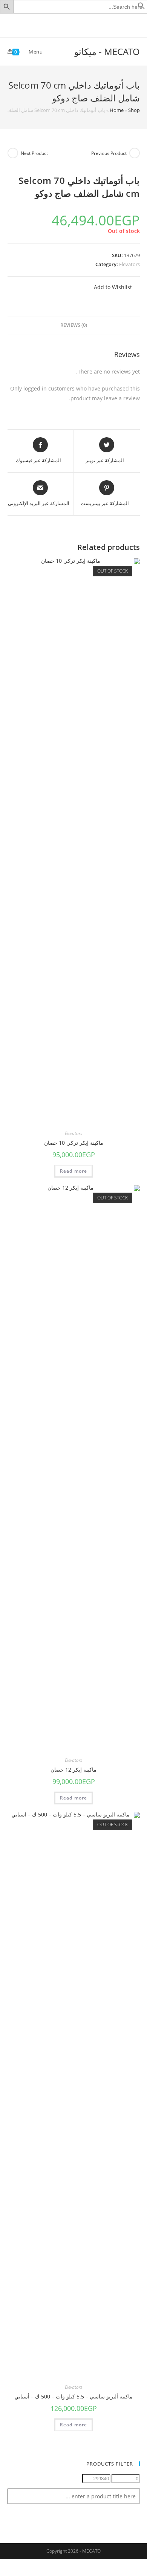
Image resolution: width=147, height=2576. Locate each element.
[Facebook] (79, 25)
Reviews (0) (74, 325)
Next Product (34, 153)
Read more (74, 1171)
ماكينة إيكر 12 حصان (73, 1770)
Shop (134, 110)
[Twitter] (87, 25)
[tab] (74, 325)
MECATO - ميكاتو (107, 51)
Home (117, 110)
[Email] (62, 25)
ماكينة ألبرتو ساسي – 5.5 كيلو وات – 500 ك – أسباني (73, 2396)
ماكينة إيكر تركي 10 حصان (74, 1143)
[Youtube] (70, 25)
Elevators (129, 264)
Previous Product (109, 153)
